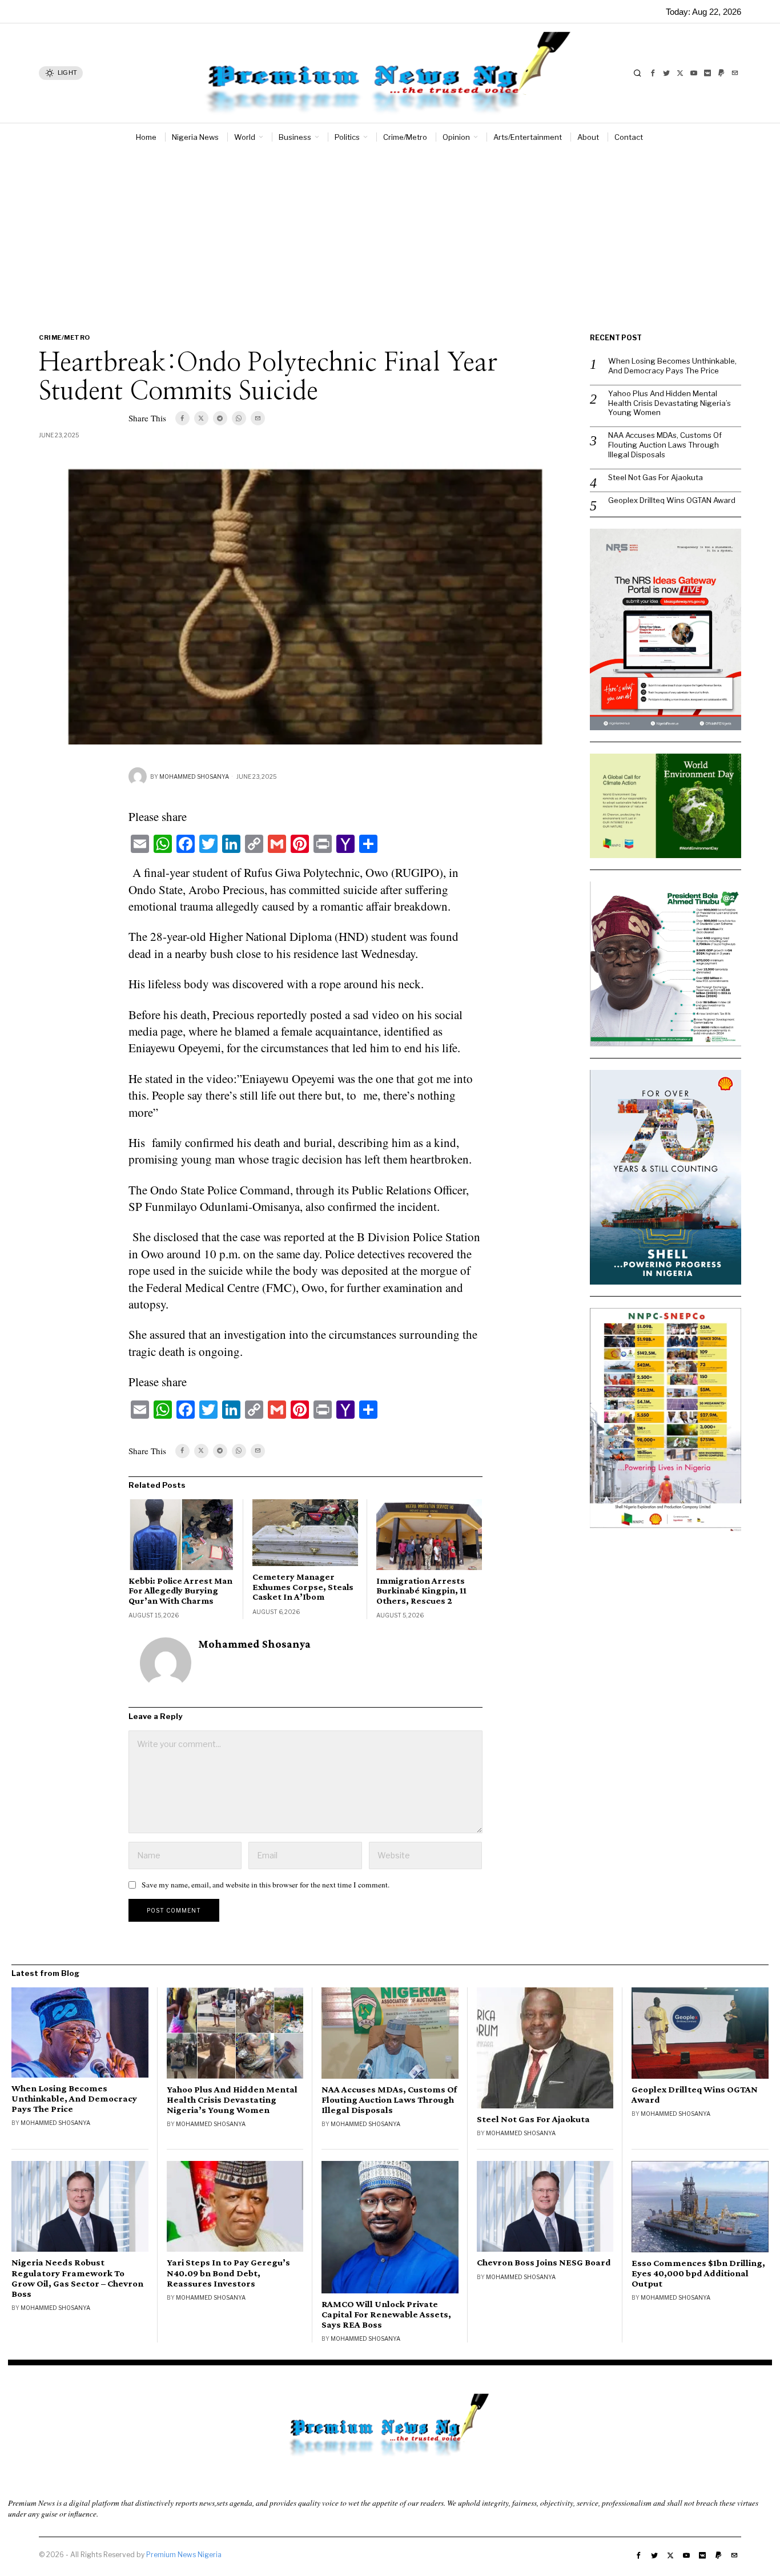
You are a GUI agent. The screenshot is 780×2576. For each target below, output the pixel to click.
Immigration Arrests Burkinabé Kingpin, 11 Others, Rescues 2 (421, 1591)
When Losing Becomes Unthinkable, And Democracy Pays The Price (672, 366)
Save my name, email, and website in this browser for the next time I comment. (266, 1885)
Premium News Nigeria (184, 2555)
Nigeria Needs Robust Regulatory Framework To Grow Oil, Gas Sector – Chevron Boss (77, 2278)
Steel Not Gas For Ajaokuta (656, 477)
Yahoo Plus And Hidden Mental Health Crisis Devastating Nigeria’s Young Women (670, 403)
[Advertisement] (390, 236)
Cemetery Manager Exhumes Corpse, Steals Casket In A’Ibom (303, 1587)
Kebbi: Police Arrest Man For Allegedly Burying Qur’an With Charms (180, 1591)
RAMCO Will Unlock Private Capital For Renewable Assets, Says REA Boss (386, 2315)
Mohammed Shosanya (194, 776)
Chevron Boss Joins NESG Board (544, 2263)
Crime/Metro (65, 337)
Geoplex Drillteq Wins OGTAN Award (672, 500)
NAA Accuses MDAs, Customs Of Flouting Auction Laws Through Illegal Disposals (665, 445)
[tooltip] (653, 73)
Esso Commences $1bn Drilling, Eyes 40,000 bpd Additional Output (698, 2273)
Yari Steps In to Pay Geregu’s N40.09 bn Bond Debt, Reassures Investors (228, 2273)
